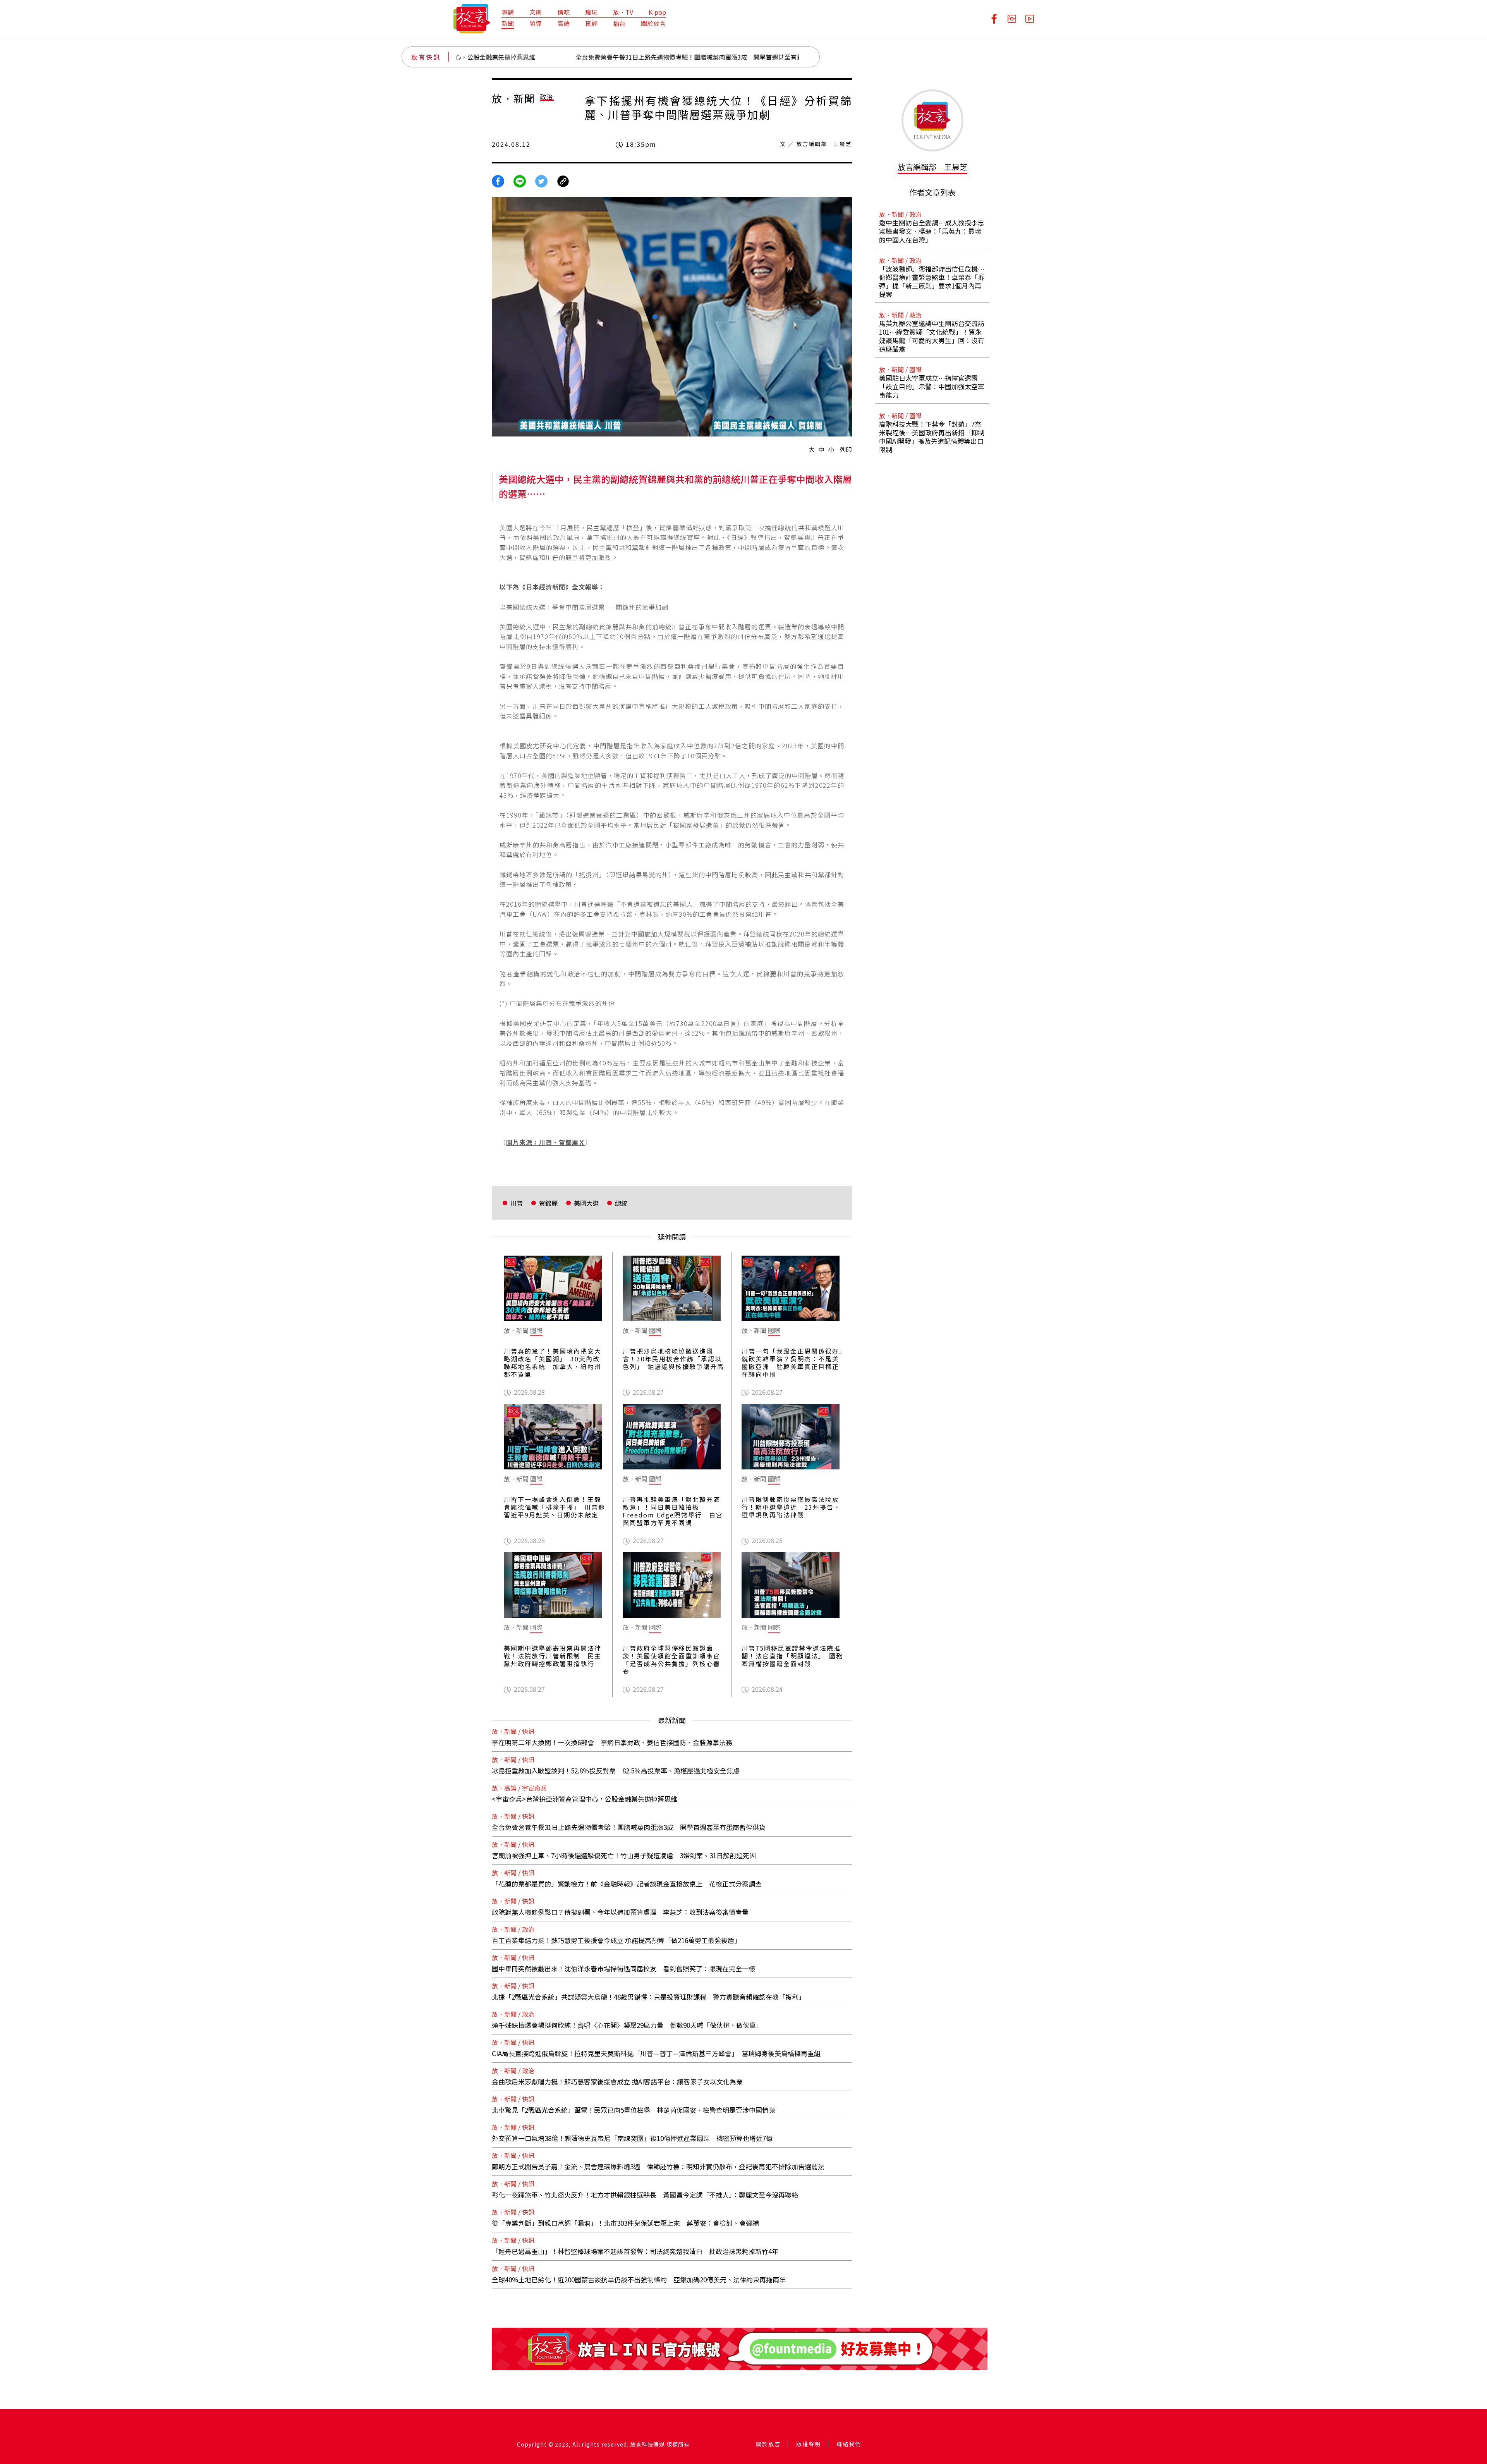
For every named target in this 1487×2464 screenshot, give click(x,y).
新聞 (508, 23)
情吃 (563, 12)
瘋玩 (591, 12)
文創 (536, 12)
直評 (591, 23)
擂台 (619, 23)
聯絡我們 (849, 2444)
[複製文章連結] (563, 180)
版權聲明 (809, 2444)
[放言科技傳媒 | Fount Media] (472, 18)
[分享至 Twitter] (541, 180)
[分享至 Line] (520, 180)
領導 (536, 23)
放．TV (623, 12)
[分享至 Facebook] (498, 180)
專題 (508, 12)
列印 (846, 449)
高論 (563, 23)
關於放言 (653, 23)
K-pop (657, 12)
